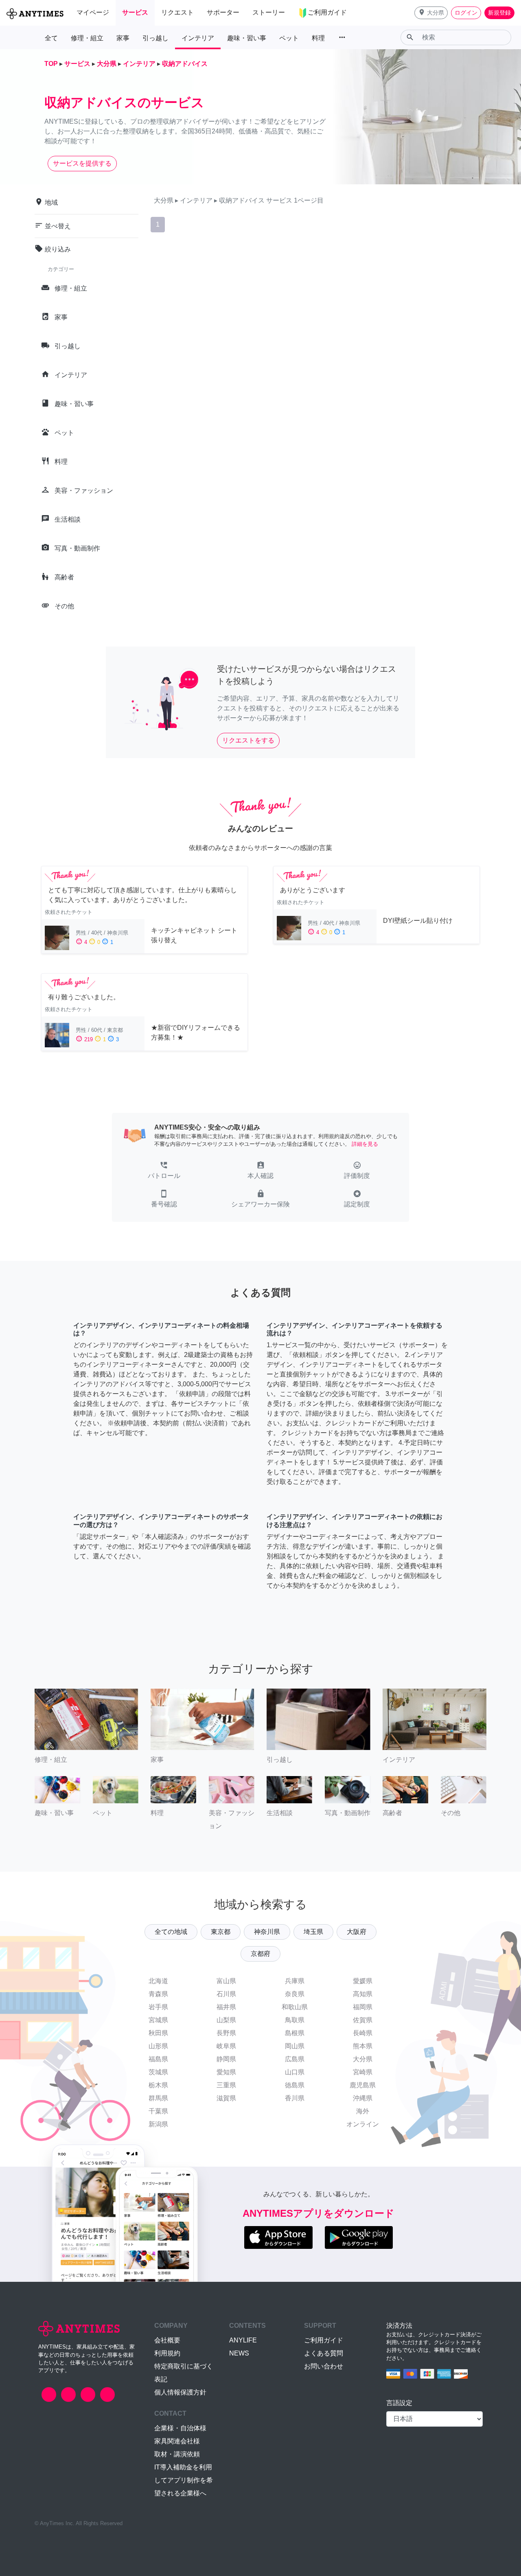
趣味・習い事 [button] (247, 38)
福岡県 (363, 2007)
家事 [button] (123, 38)
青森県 (158, 1994)
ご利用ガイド (324, 2340)
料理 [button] (318, 38)
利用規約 (167, 2353)
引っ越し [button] (155, 38)
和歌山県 (295, 2007)
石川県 (226, 1994)
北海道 (158, 1981)
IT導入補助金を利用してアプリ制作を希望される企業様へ (184, 2480)
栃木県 (158, 2085)
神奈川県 (267, 1932)
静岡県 (226, 2059)
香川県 (295, 2098)
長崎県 (363, 2033)
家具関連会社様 (177, 2441)
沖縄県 (363, 2098)
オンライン (363, 2124)
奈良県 (295, 1994)
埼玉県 (313, 1932)
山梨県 (226, 2020)
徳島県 (295, 2085)
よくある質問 (324, 2353)
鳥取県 (295, 2020)
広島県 (295, 2059)
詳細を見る (365, 1144)
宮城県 (158, 2020)
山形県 (158, 2046)
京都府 (260, 1954)
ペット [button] (289, 38)
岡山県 (295, 2046)
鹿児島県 (363, 2085)
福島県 (158, 2059)
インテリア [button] (198, 38)
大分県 (363, 2059)
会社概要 (167, 2340)
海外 (363, 2111)
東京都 (221, 1932)
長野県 (226, 2033)
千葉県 (158, 2111)
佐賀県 (363, 2020)
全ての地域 (171, 1932)
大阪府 (357, 1932)
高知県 (363, 1994)
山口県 (295, 2072)
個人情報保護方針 (180, 2392)
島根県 (295, 2033)
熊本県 (363, 2046)
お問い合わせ (324, 2366)
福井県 (226, 2007)
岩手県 (158, 2007)
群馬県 (158, 2098)
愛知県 (226, 2072)
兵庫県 (295, 1981)
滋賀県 (226, 2098)
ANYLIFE (243, 2340)
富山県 (226, 1981)
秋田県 (158, 2033)
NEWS (239, 2353)
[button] (431, 13)
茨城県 (158, 2072)
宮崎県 (363, 2072)
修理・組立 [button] (87, 38)
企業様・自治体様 (180, 2428)
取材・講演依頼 (177, 2454)
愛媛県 (363, 1981)
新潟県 (158, 2124)
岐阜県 (226, 2046)
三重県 (226, 2085)
